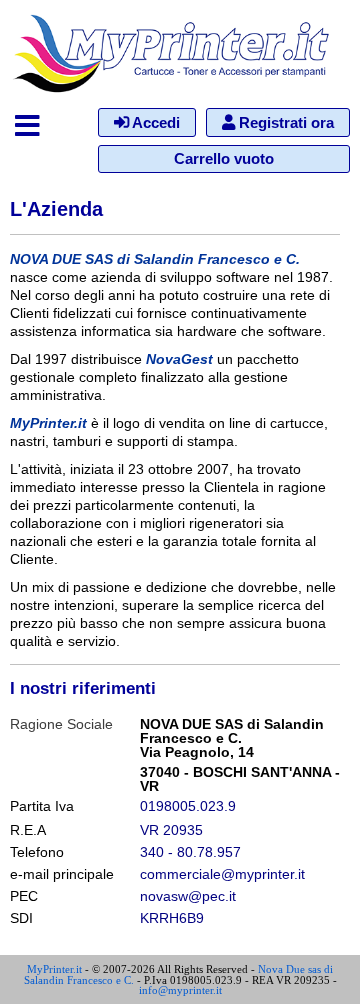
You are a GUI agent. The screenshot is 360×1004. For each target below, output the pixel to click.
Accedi (154, 122)
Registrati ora (284, 122)
